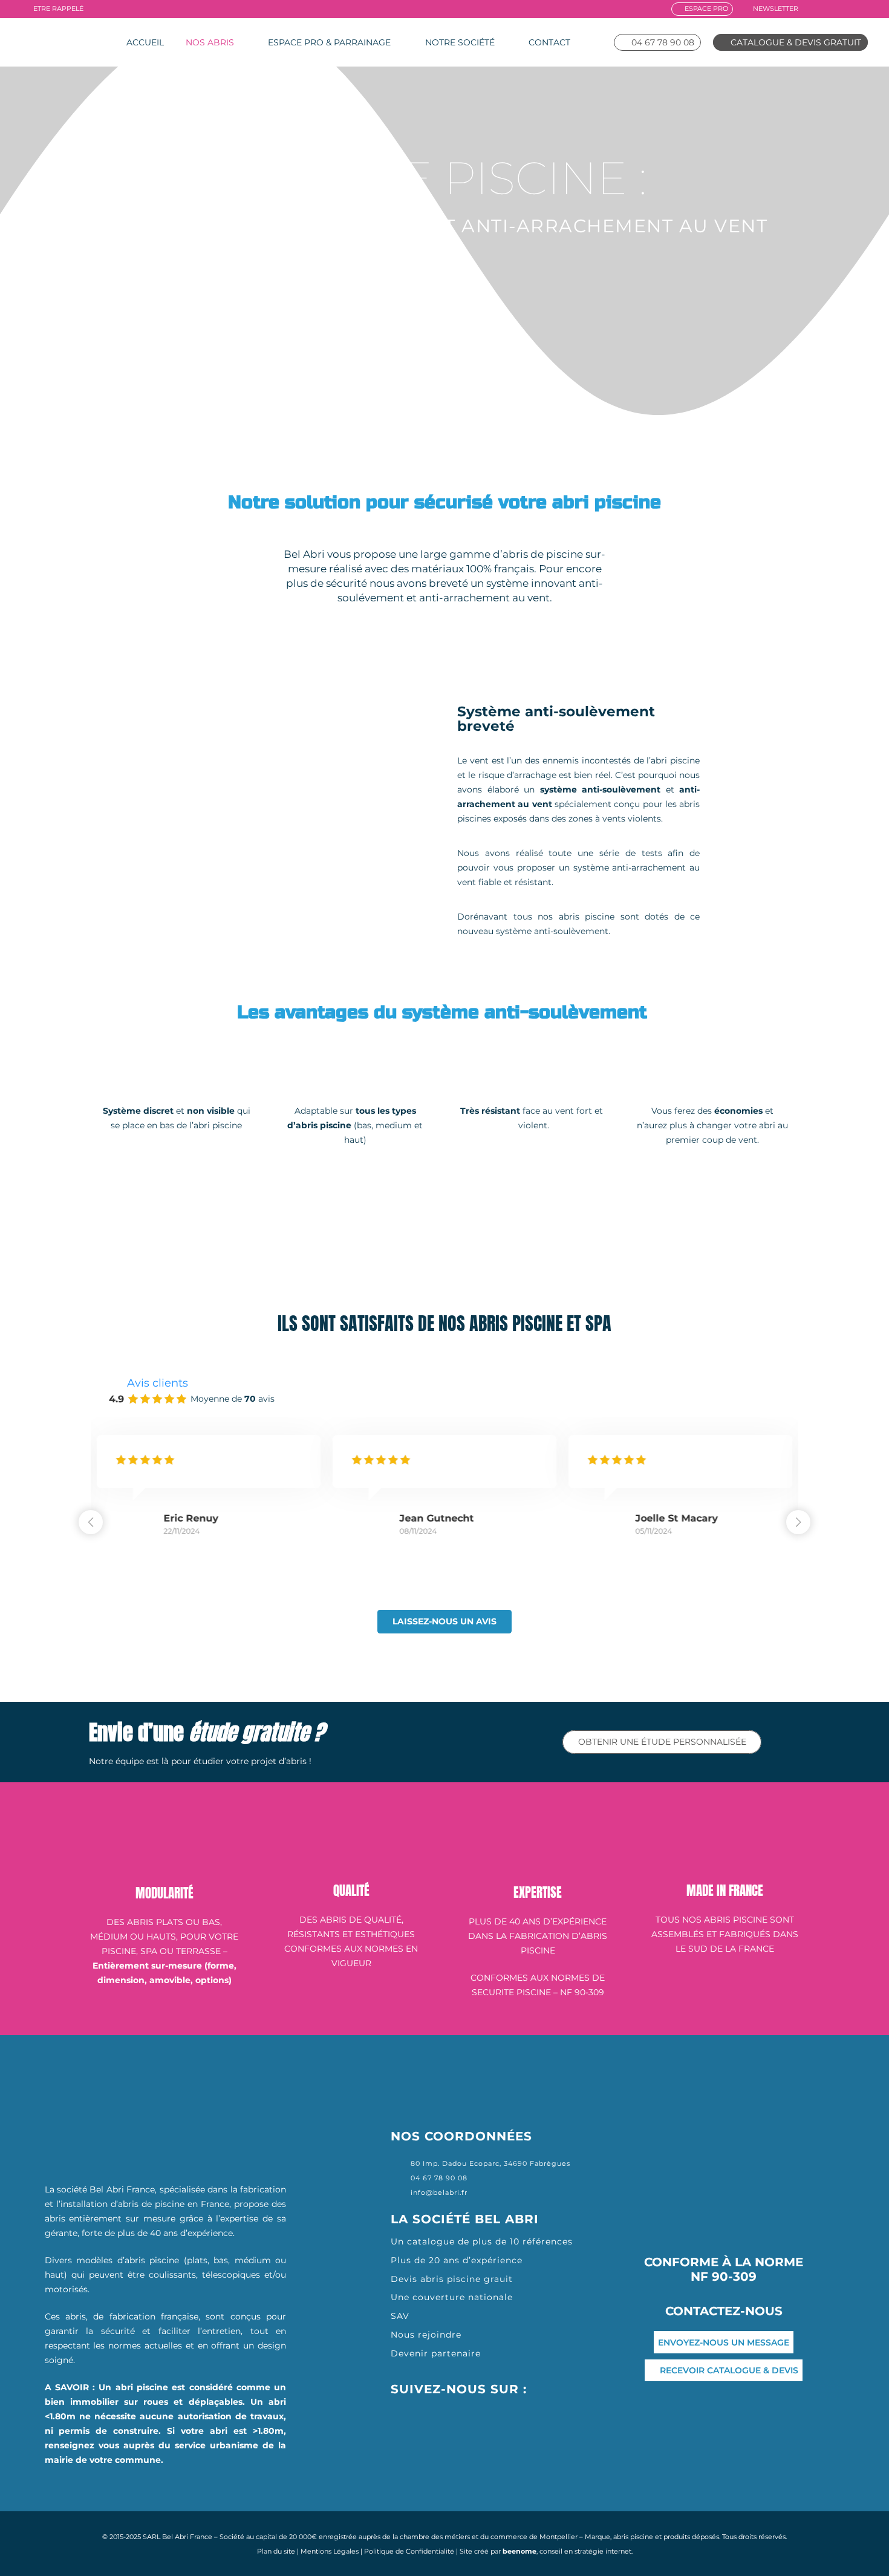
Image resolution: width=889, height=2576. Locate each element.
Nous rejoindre (428, 2335)
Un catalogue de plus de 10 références (482, 2241)
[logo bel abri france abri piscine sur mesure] (58, 42)
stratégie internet (603, 2551)
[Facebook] (814, 8)
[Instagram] (830, 9)
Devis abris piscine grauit (452, 2279)
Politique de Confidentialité (409, 2551)
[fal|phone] (401, 2178)
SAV (400, 2316)
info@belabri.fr (439, 2192)
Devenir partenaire (436, 2353)
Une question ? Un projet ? (217, 1225)
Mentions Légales (330, 2551)
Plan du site (276, 2551)
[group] (209, 1496)
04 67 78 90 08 (439, 2178)
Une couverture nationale (452, 2297)
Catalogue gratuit (694, 1225)
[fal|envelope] (401, 2192)
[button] (798, 1522)
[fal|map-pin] (401, 2163)
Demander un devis (455, 1225)
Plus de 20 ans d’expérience (457, 2260)
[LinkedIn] (848, 8)
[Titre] (865, 8)
